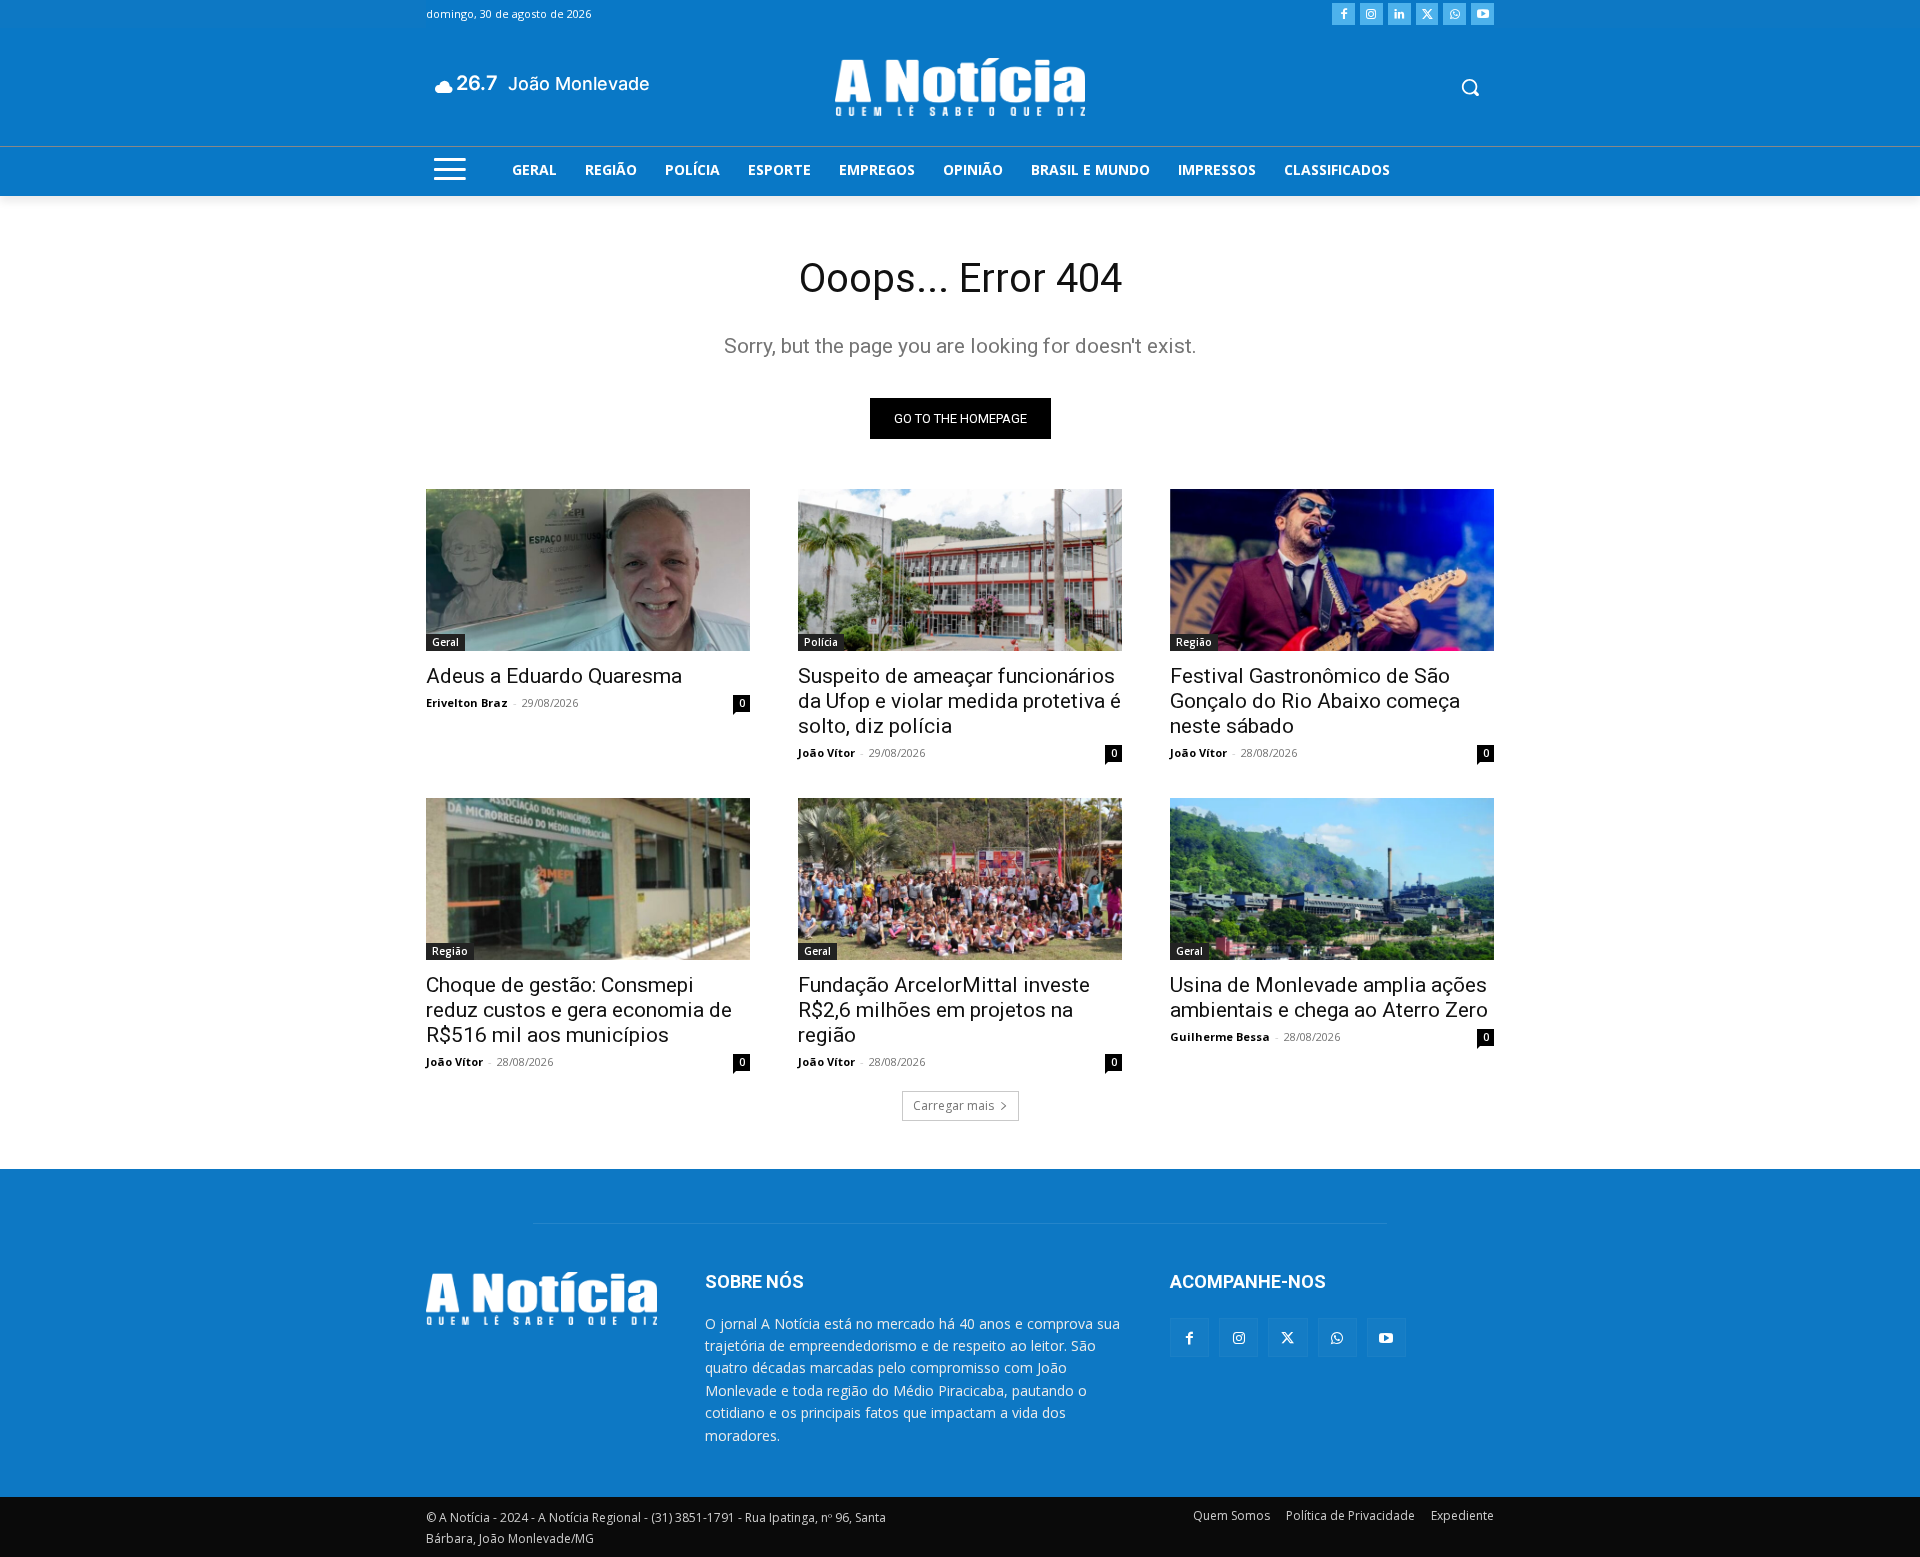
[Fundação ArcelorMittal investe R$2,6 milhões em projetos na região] (960, 879)
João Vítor (826, 752)
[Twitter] (1427, 14)
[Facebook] (1343, 14)
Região (1194, 642)
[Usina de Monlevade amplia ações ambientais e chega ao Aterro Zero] (1332, 879)
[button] (1470, 87)
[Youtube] (1482, 14)
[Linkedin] (1399, 14)
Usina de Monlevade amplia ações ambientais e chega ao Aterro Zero (1329, 997)
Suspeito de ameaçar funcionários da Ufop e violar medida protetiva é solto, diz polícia (959, 701)
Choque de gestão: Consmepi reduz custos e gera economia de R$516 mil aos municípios (579, 1010)
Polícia (821, 642)
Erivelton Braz (467, 702)
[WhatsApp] (1454, 14)
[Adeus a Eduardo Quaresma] (588, 570)
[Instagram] (1371, 14)
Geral (445, 642)
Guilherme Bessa (1220, 1036)
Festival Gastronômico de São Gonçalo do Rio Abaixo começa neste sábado (1315, 701)
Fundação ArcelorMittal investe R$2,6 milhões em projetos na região (944, 1010)
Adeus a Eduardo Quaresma (554, 676)
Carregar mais (953, 1105)
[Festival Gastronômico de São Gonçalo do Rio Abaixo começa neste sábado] (1332, 570)
